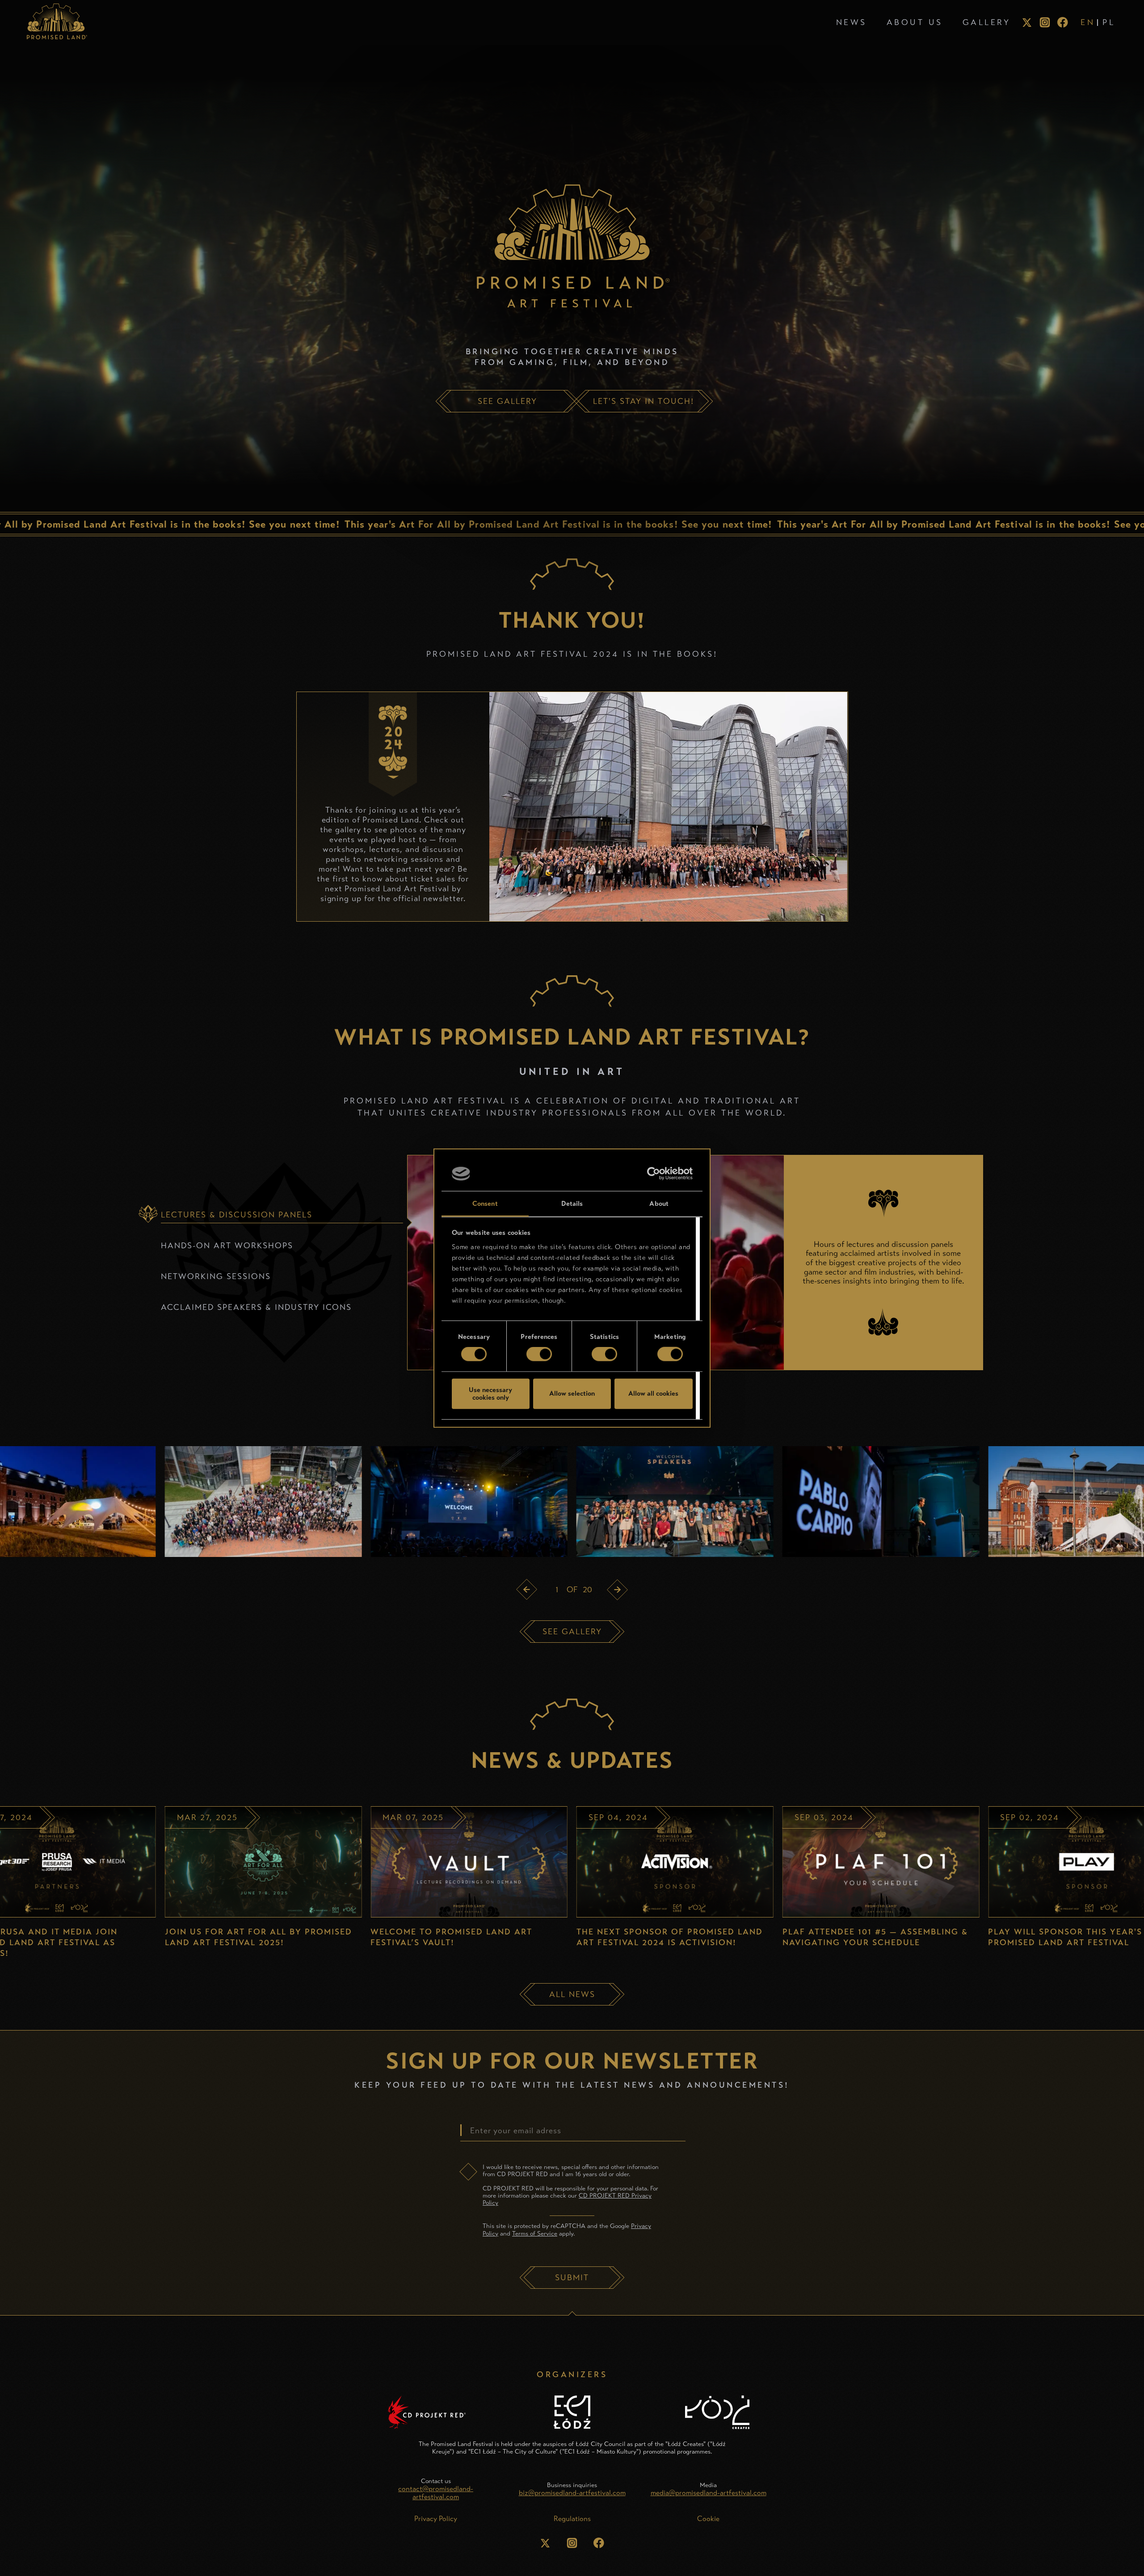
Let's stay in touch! (643, 401)
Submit (572, 2278)
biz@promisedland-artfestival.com (572, 2493)
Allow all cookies (653, 1393)
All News (572, 1994)
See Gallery (507, 401)
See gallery (572, 1632)
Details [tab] (572, 1204)
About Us (915, 22)
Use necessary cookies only (490, 1393)
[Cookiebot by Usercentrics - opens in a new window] (654, 1174)
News (852, 22)
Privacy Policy (436, 2519)
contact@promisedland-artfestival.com (436, 2493)
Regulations (572, 2519)
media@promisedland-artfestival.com (709, 2493)
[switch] (539, 1354)
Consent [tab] (485, 1204)
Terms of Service (535, 2234)
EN (1088, 22)
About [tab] (659, 1204)
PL (1109, 22)
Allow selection (572, 1393)
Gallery (987, 22)
